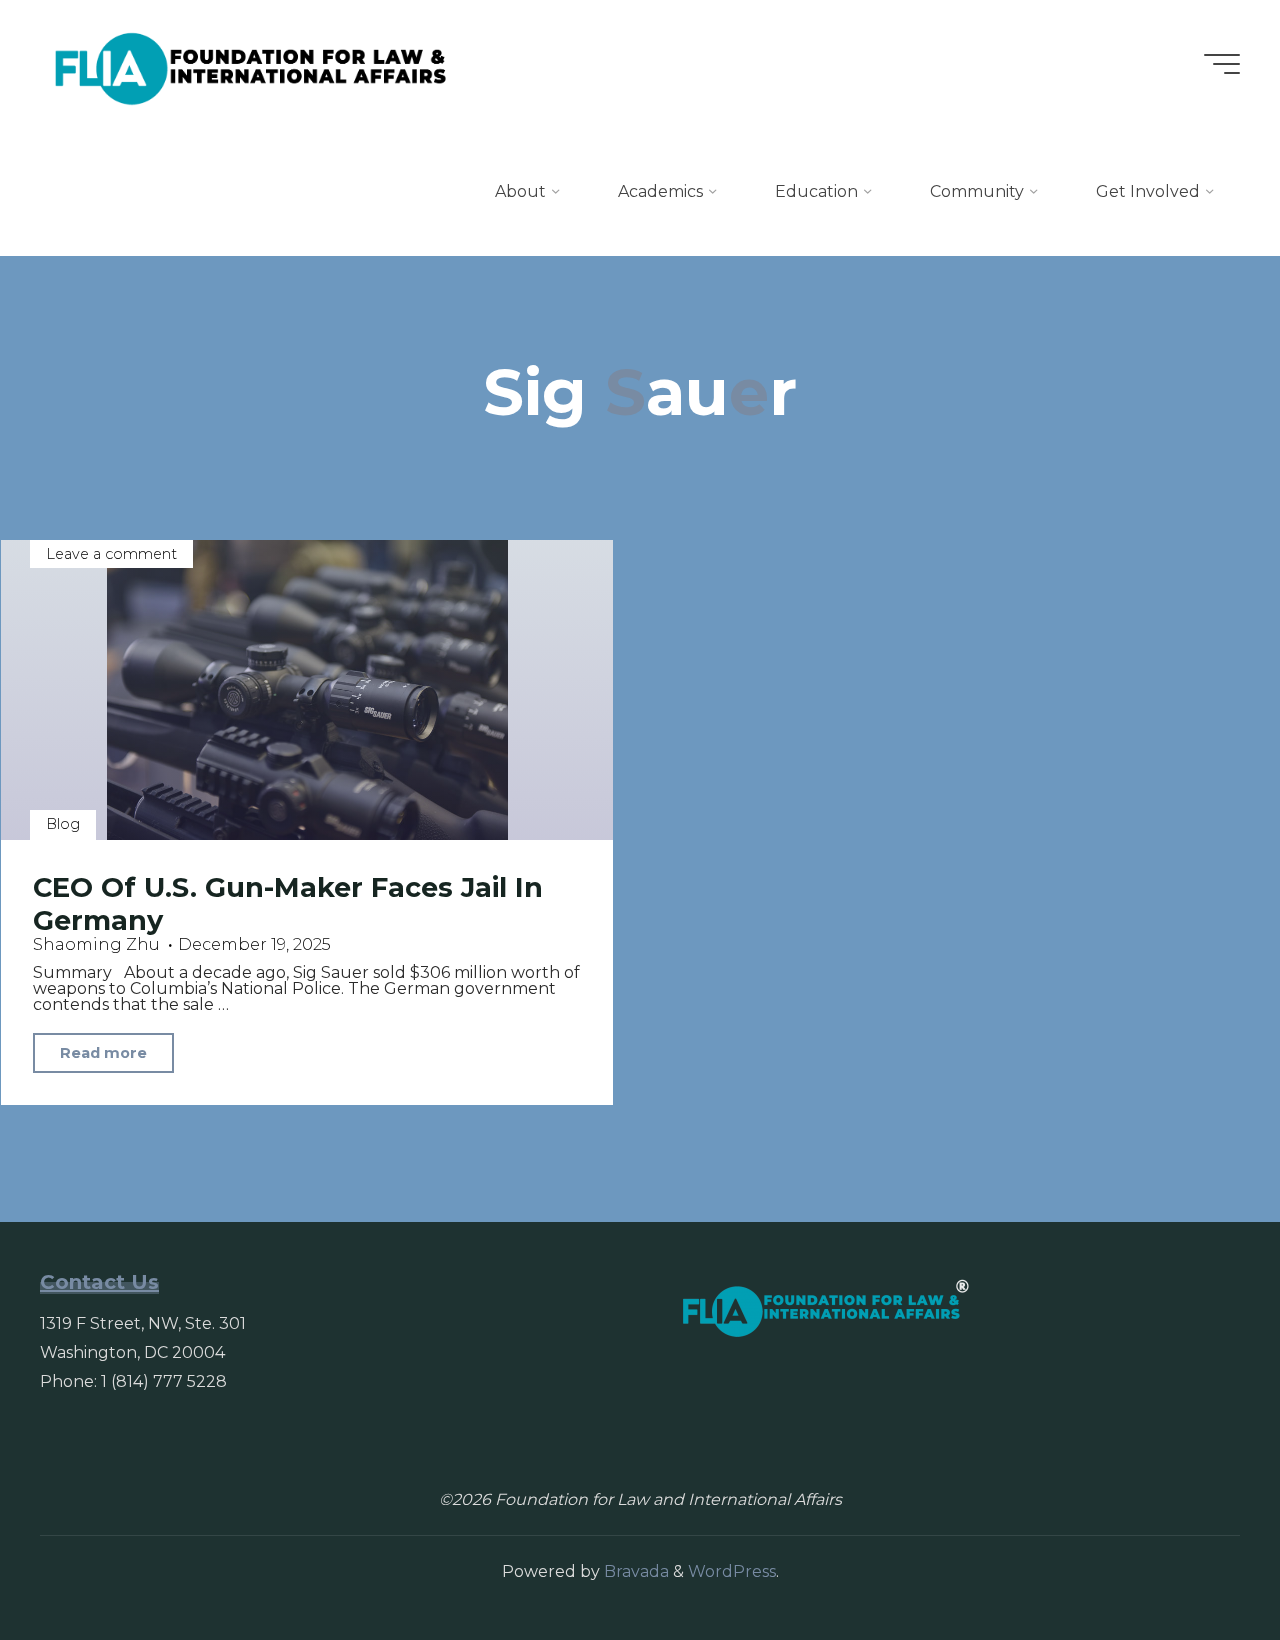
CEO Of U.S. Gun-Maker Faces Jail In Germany (288, 904)
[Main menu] (1222, 64)
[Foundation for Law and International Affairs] (251, 63)
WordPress (732, 1571)
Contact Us (99, 1282)
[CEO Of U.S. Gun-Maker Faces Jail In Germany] (307, 690)
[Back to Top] (1202, 1562)
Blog (63, 824)
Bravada (634, 1571)
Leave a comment (111, 554)
